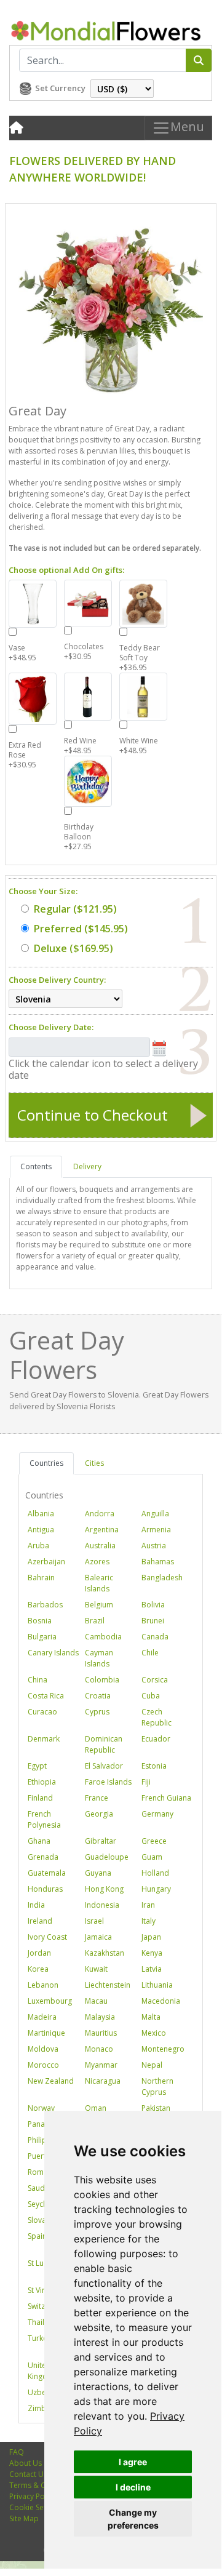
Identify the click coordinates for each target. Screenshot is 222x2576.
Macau (96, 2001)
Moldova (43, 2049)
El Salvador (104, 1766)
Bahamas (158, 1562)
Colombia (102, 1680)
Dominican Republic (104, 1744)
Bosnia (40, 1621)
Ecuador (156, 1739)
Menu (187, 126)
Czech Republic (157, 1717)
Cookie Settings (36, 2507)
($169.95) (73, 948)
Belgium (99, 1605)
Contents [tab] (36, 1166)
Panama (42, 2124)
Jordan (39, 1953)
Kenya (152, 1953)
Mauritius (101, 2033)
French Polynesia (44, 1819)
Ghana (39, 1841)
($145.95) (81, 929)
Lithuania (157, 1985)
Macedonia (161, 2001)
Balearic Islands (99, 1583)
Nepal (152, 2065)
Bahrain (41, 1578)
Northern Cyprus (157, 2086)
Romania (43, 2172)
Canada (155, 1637)
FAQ (17, 2452)
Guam (152, 1857)
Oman (96, 2108)
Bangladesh (162, 1578)
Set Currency (60, 88)
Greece (154, 1841)
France (97, 1798)
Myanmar (101, 2065)
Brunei (153, 1621)
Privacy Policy (33, 2496)
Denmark (44, 1739)
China (38, 1680)
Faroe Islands (108, 1782)
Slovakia (42, 2220)
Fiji (146, 1782)
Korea (38, 1969)
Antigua (41, 1530)
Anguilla (155, 1514)
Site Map (24, 2518)
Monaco (99, 2049)
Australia (100, 1546)
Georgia (99, 1814)
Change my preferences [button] (133, 2519)
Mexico (154, 2033)
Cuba (151, 1696)
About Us (26, 2463)
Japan (151, 1937)
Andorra (100, 1514)
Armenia (156, 1530)
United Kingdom (43, 2371)
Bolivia (153, 1605)
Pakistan (156, 2108)
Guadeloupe (107, 1857)
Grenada (43, 1857)
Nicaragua (103, 2081)
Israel (94, 1921)
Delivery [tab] (87, 1166)
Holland (155, 1873)
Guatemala (47, 1873)
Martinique (46, 2033)
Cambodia (103, 1637)
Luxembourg (50, 2001)
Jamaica (98, 1937)
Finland (40, 1798)
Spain (37, 2236)
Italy (149, 1921)
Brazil (95, 1621)
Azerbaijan (46, 1562)
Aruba (38, 1546)
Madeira (42, 2017)
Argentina (102, 1530)
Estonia (154, 1766)
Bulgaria (42, 1637)
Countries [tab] (46, 1463)
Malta (151, 2017)
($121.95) (75, 909)
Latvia (152, 1969)
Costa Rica (46, 1696)
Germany (157, 1814)
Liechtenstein (108, 1985)
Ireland (40, 1921)
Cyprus (97, 1712)
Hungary (156, 1889)
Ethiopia (42, 1782)
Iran (148, 1905)
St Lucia (41, 2263)
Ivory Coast (47, 1937)
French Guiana (166, 1798)
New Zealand (51, 2081)
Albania (41, 1514)
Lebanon (43, 1985)
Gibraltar (101, 1841)
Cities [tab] (94, 1463)
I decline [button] (133, 2487)
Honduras (45, 1889)
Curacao (42, 1712)
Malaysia (100, 2017)
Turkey (39, 2338)
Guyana (98, 1873)
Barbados (45, 1605)
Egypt (37, 1766)
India (36, 1905)
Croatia (98, 1696)
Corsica (155, 1680)
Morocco (43, 2065)
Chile (150, 1653)
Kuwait (96, 1969)
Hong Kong (104, 1889)
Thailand (43, 2322)
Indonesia (102, 1905)
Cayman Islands (99, 1658)
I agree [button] (133, 2462)
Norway (41, 2108)
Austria (154, 1546)
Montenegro (163, 2049)
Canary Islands (53, 1653)
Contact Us (28, 2474)
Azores (97, 1562)
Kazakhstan (105, 1953)
